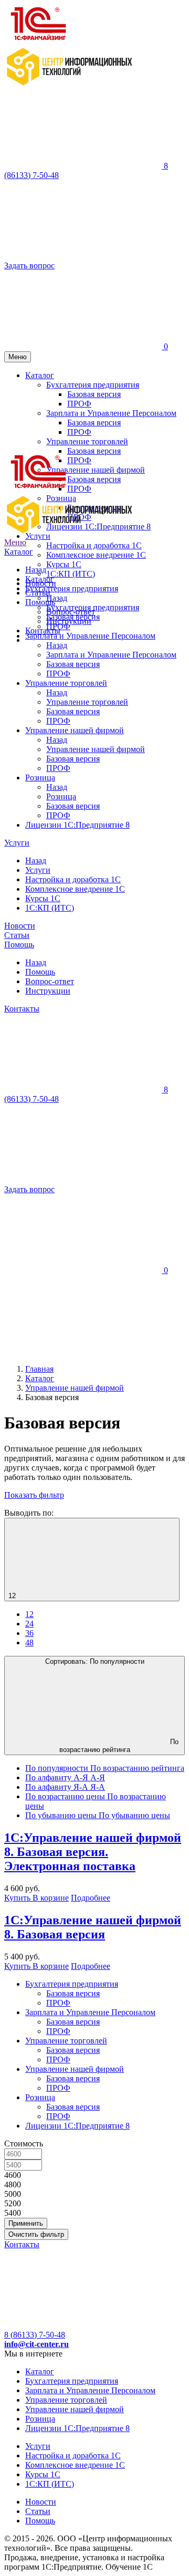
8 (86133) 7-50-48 (35, 2335)
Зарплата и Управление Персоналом (90, 636)
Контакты (43, 630)
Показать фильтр (34, 1495)
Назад (36, 570)
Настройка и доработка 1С (94, 545)
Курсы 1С (64, 564)
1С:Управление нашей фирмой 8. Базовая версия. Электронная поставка (93, 1852)
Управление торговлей (66, 683)
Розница (40, 778)
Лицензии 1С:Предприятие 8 (77, 825)
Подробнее (91, 1898)
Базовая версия (94, 479)
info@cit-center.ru (36, 2344)
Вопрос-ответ (50, 981)
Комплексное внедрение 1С (96, 555)
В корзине (51, 1898)
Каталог (19, 552)
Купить (18, 1898)
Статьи (17, 935)
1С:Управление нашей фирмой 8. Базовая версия (93, 1927)
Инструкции (48, 991)
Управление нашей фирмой (75, 730)
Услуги (17, 843)
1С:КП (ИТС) (71, 574)
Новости (20, 926)
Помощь (19, 945)
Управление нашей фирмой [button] (96, 470)
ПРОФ (79, 460)
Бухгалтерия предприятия (72, 588)
